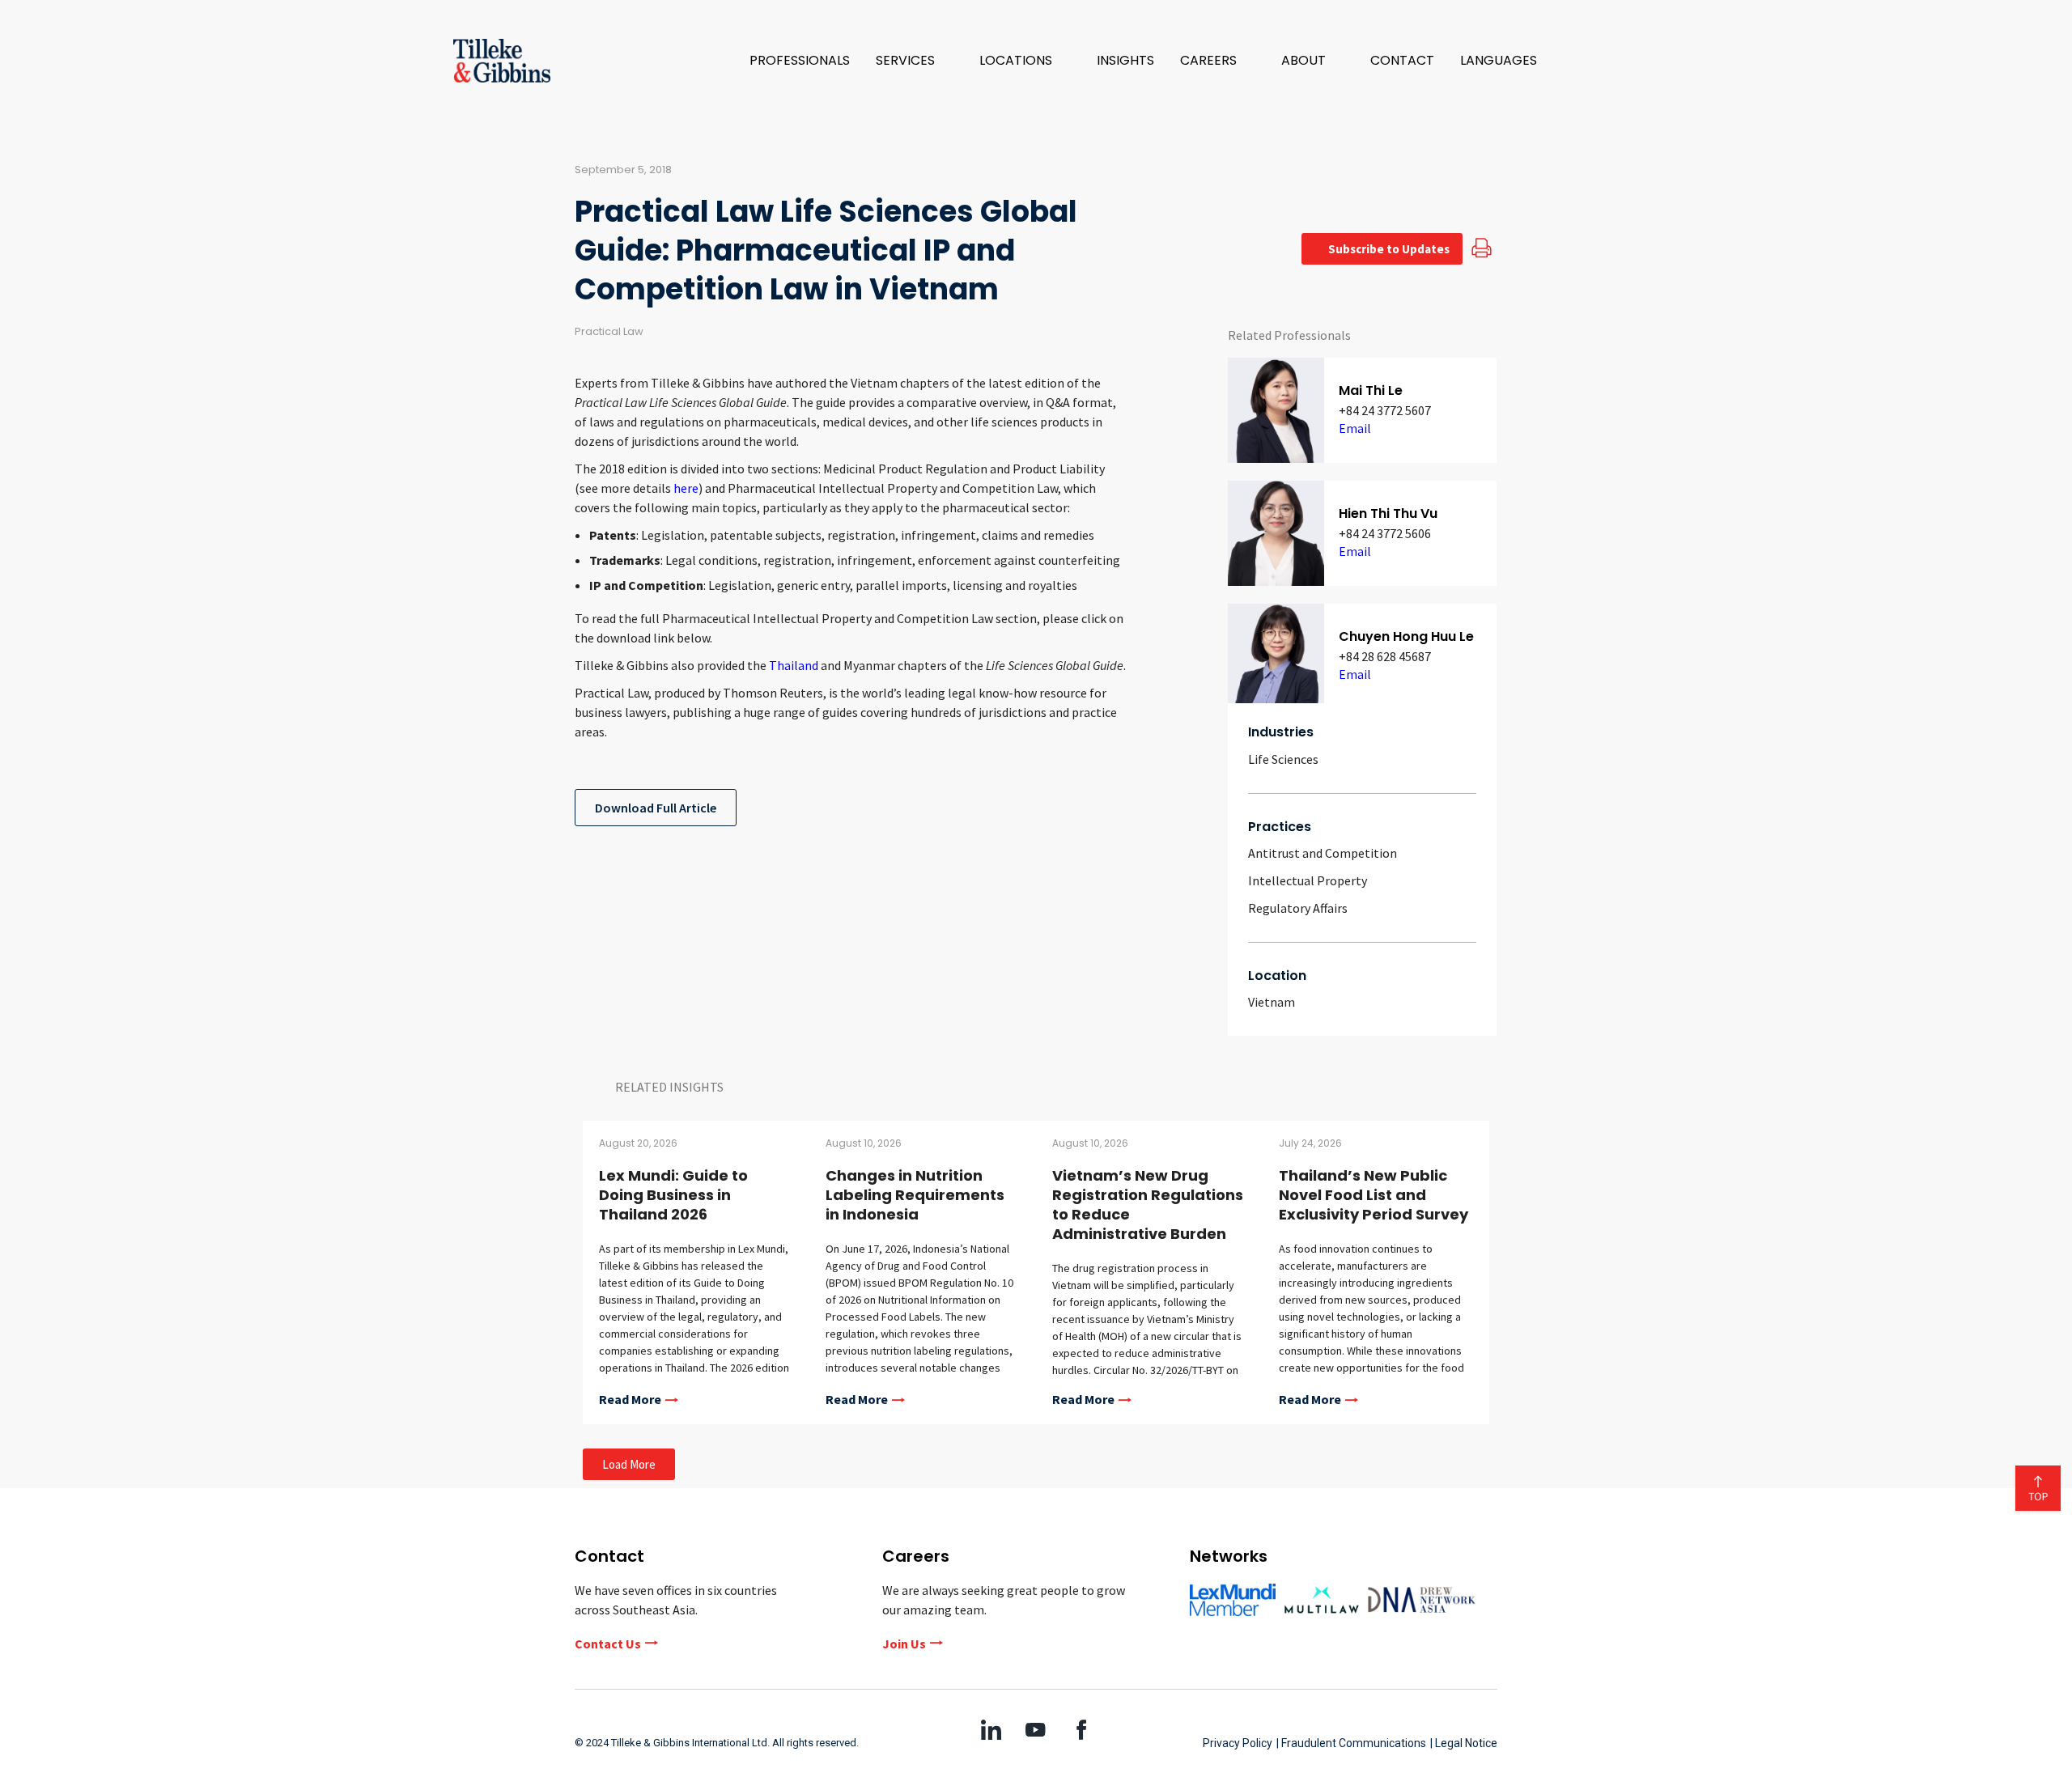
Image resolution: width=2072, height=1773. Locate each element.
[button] (915, 61)
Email (1355, 428)
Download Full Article (656, 808)
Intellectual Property (1308, 880)
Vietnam (1272, 1002)
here (686, 488)
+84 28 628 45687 (1385, 656)
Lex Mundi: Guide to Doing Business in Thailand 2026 (673, 1195)
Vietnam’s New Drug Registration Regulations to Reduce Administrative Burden (1148, 1205)
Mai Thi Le (1371, 390)
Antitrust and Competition (1323, 853)
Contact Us (608, 1644)
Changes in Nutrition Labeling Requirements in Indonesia (915, 1195)
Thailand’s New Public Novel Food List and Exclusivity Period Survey (1374, 1195)
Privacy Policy (1238, 1743)
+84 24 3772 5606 (1385, 533)
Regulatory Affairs (1298, 908)
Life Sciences (1283, 759)
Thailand (794, 665)
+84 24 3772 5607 (1385, 410)
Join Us (904, 1644)
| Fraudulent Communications (1351, 1743)
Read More (630, 1400)
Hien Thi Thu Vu (1388, 513)
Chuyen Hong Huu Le (1406, 636)
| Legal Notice (1464, 1743)
